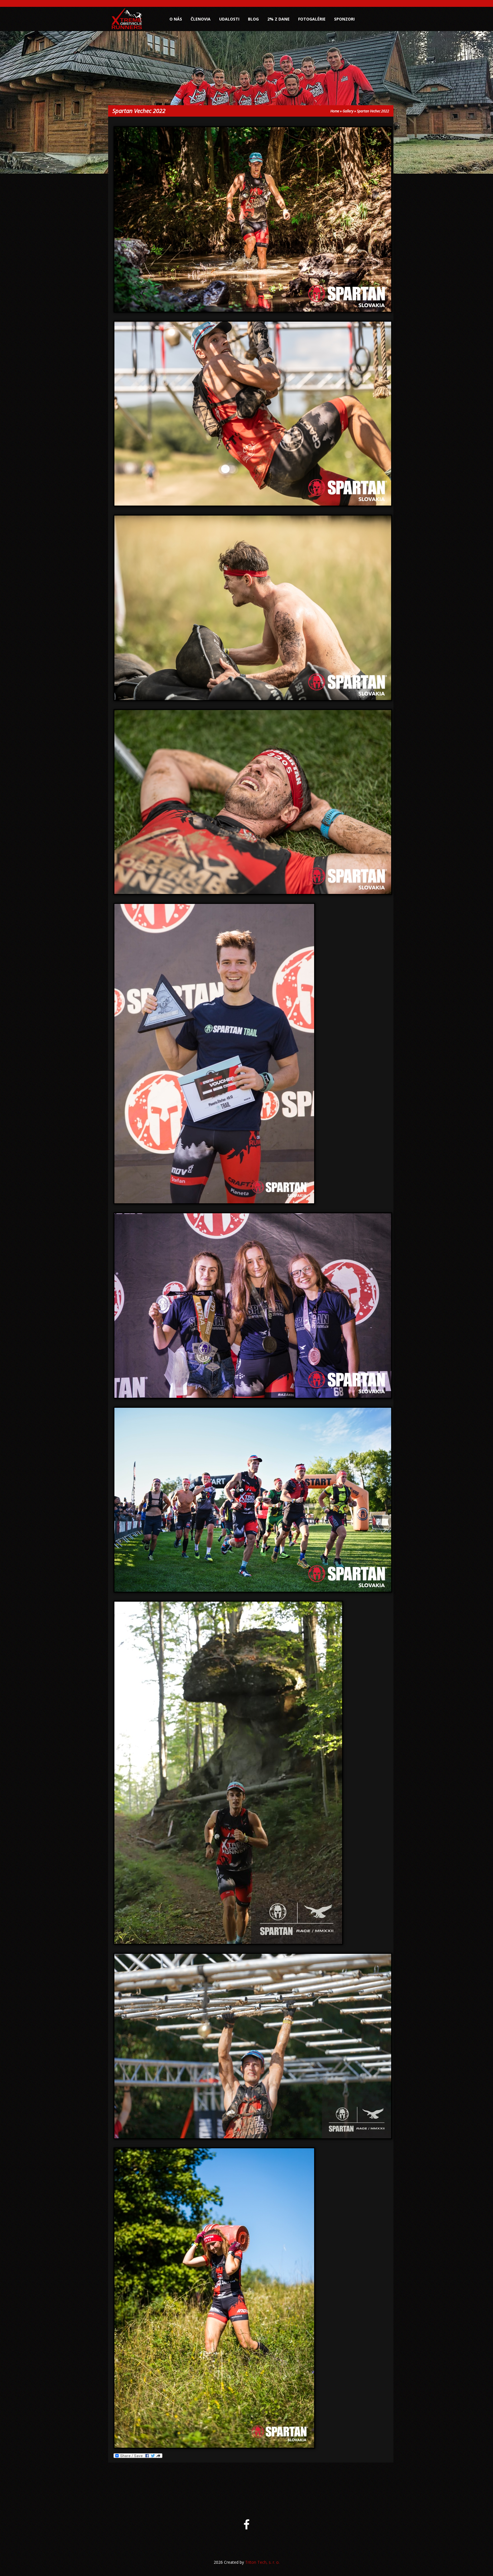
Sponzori (344, 19)
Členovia (201, 19)
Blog (253, 19)
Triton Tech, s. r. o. (262, 2562)
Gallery (348, 111)
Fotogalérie (312, 19)
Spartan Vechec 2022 (373, 111)
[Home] (127, 29)
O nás (176, 19)
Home (335, 111)
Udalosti (229, 19)
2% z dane (278, 19)
